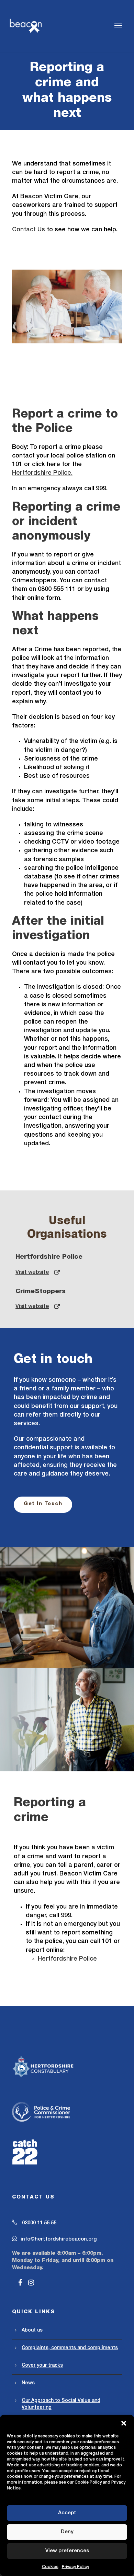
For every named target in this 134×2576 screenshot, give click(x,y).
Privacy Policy (75, 2567)
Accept (67, 2513)
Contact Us (29, 230)
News (28, 2383)
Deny (67, 2532)
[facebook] (20, 2283)
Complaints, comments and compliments (70, 2348)
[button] (124, 2423)
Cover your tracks (42, 2366)
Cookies (50, 2567)
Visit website (32, 1272)
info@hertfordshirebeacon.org (59, 2239)
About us (32, 2330)
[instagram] (31, 2283)
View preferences (67, 2551)
